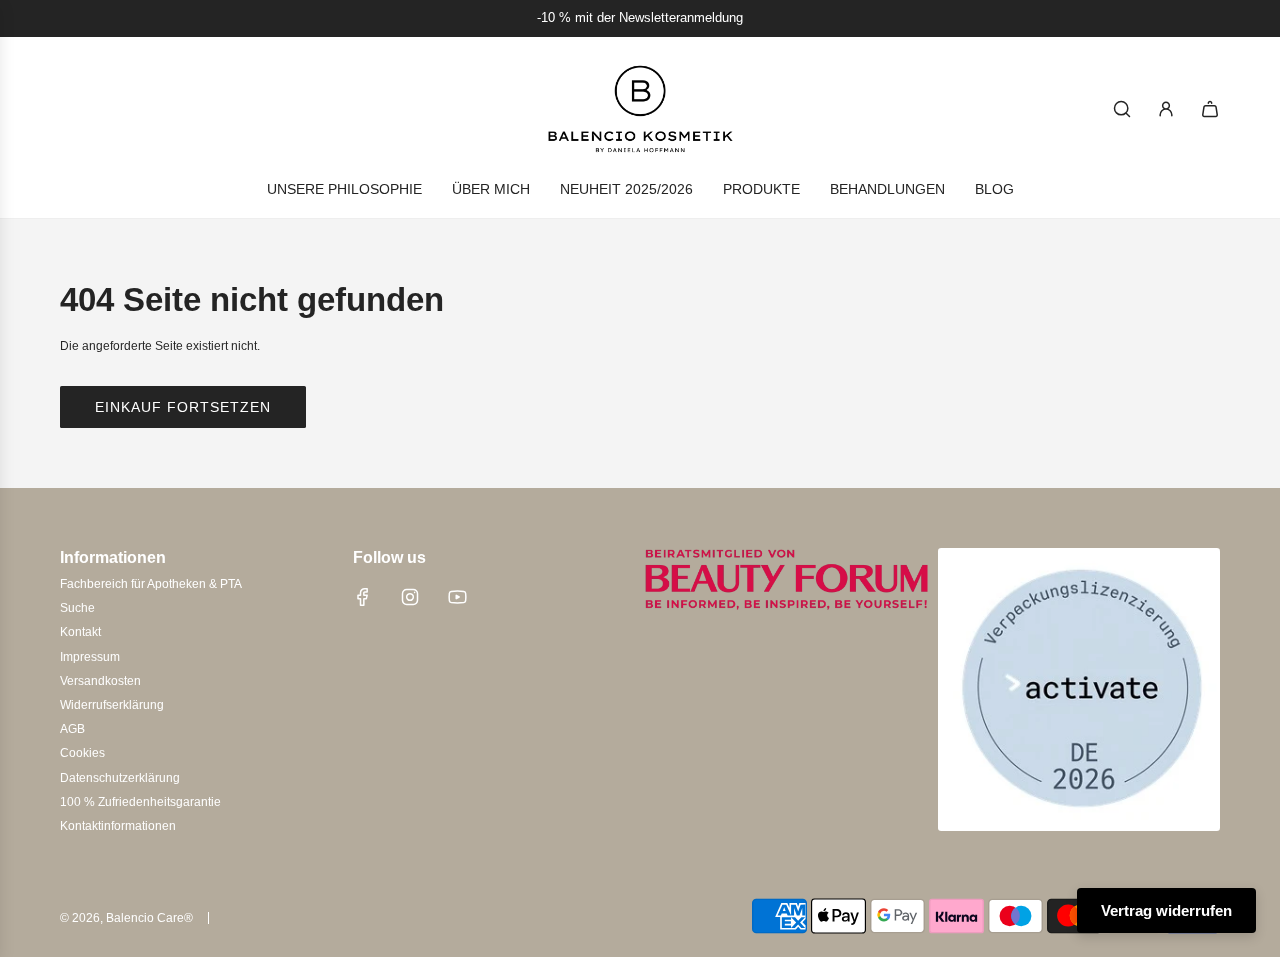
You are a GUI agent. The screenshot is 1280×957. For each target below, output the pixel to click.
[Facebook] (363, 597)
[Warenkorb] (1210, 109)
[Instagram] (410, 597)
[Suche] (1122, 109)
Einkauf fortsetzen (183, 407)
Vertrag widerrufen (1166, 910)
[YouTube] (457, 597)
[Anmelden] (1166, 109)
